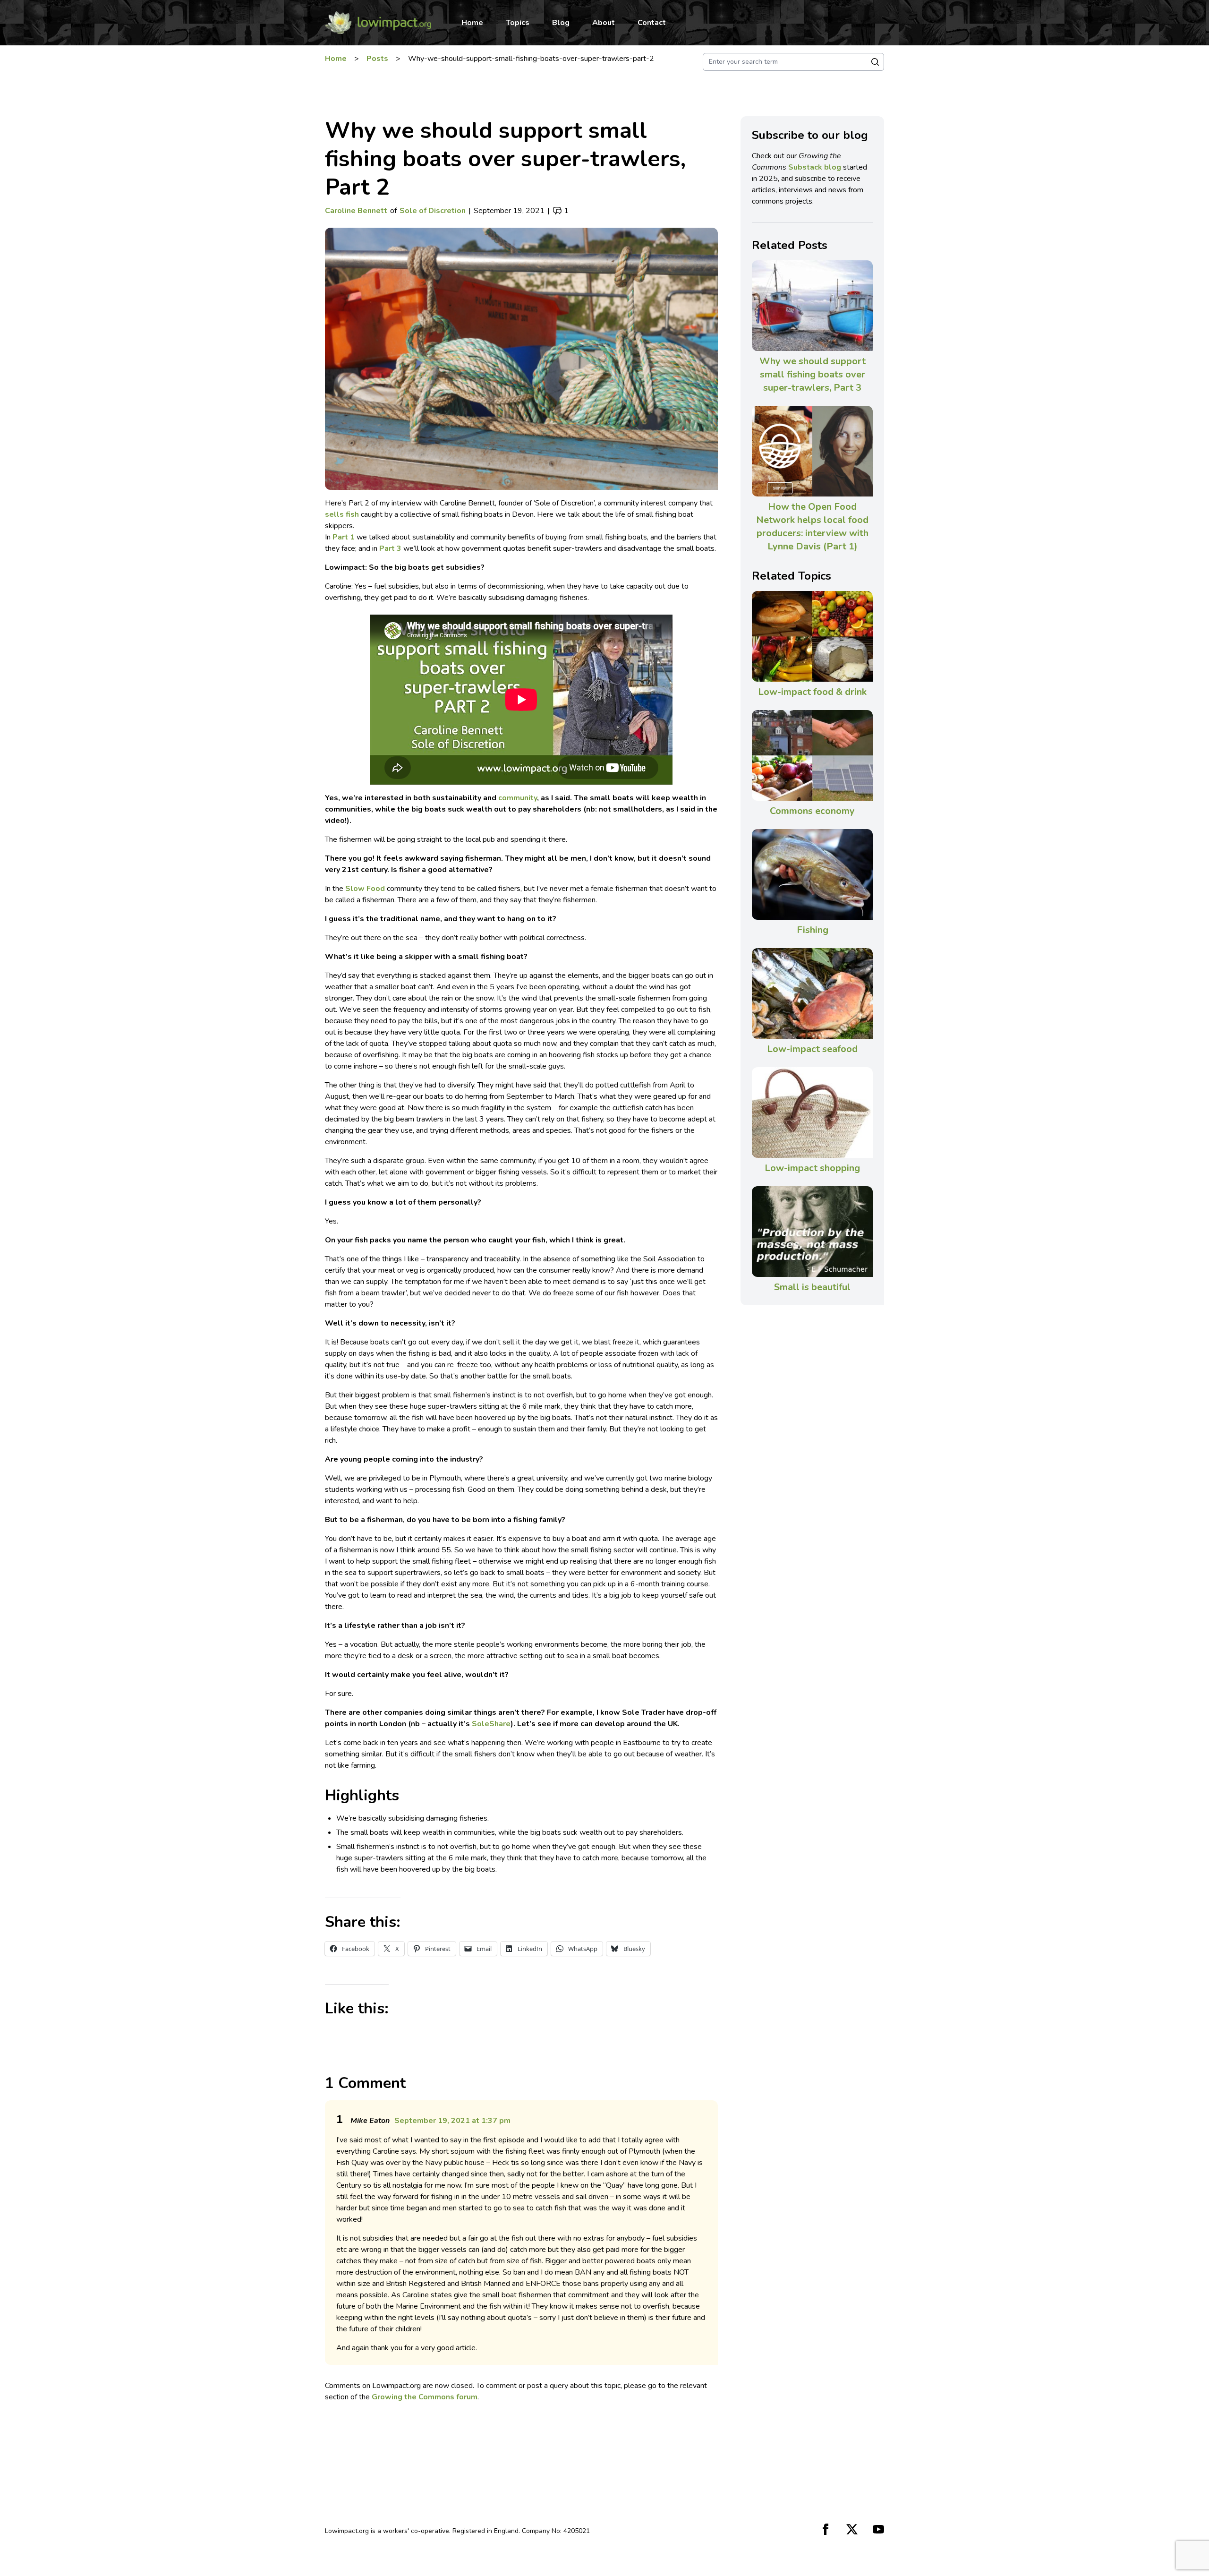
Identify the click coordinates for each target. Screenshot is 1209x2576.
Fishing (813, 930)
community (518, 798)
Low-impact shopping (812, 1168)
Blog (561, 23)
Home (472, 23)
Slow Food (365, 889)
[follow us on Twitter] (852, 2529)
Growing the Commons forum (425, 2397)
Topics (518, 23)
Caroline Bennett (356, 211)
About (604, 23)
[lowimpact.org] (378, 23)
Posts (377, 59)
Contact (652, 23)
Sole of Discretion (433, 211)
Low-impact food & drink (812, 692)
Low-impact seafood (812, 1049)
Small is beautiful (812, 1287)
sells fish (342, 514)
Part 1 (344, 537)
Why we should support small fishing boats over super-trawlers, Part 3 (813, 374)
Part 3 (390, 548)
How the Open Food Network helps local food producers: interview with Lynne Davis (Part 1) (812, 526)
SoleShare (491, 1724)
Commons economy (812, 811)
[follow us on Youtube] (878, 2529)
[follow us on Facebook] (826, 2529)
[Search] (875, 62)
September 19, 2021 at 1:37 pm (452, 2121)
